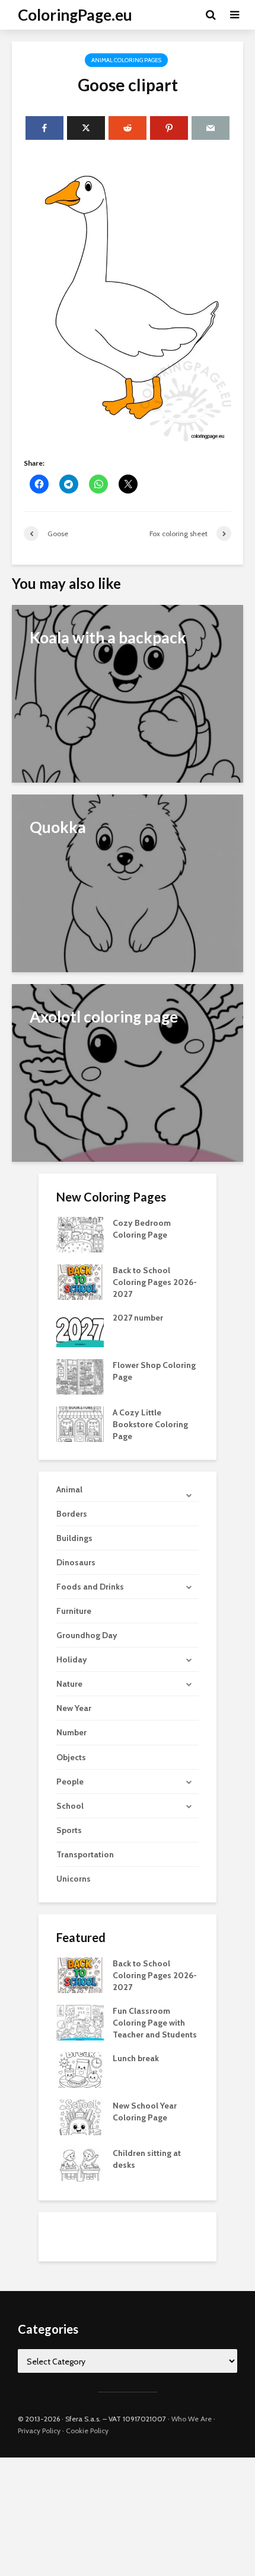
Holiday (72, 1659)
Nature (69, 1684)
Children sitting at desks (147, 2159)
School (70, 1806)
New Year (74, 1708)
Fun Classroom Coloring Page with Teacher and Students (155, 2023)
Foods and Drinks (90, 1587)
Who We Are (192, 2419)
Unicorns (74, 1879)
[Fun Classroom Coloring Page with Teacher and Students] (80, 2021)
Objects (71, 1757)
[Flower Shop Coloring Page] (80, 1376)
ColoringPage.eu (75, 15)
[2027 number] (80, 1329)
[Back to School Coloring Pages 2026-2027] (80, 1281)
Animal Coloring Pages (126, 60)
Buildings (74, 1538)
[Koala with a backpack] (128, 693)
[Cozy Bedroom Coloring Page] (80, 1234)
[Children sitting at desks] (80, 2164)
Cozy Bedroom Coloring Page (142, 1229)
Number (71, 1732)
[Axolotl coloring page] (128, 1072)
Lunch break (136, 2058)
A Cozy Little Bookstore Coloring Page (150, 1424)
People (70, 1782)
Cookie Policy (87, 2431)
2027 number (138, 1318)
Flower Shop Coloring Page (154, 1371)
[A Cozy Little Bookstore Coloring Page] (80, 1424)
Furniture (74, 1611)
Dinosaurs (76, 1562)
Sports (69, 1830)
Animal (69, 1489)
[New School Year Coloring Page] (80, 2116)
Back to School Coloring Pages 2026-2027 (155, 1282)
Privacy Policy (39, 2431)
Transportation (85, 1854)
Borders (72, 1514)
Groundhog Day (87, 1635)
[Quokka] (128, 882)
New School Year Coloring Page (145, 2112)
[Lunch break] (80, 2069)
